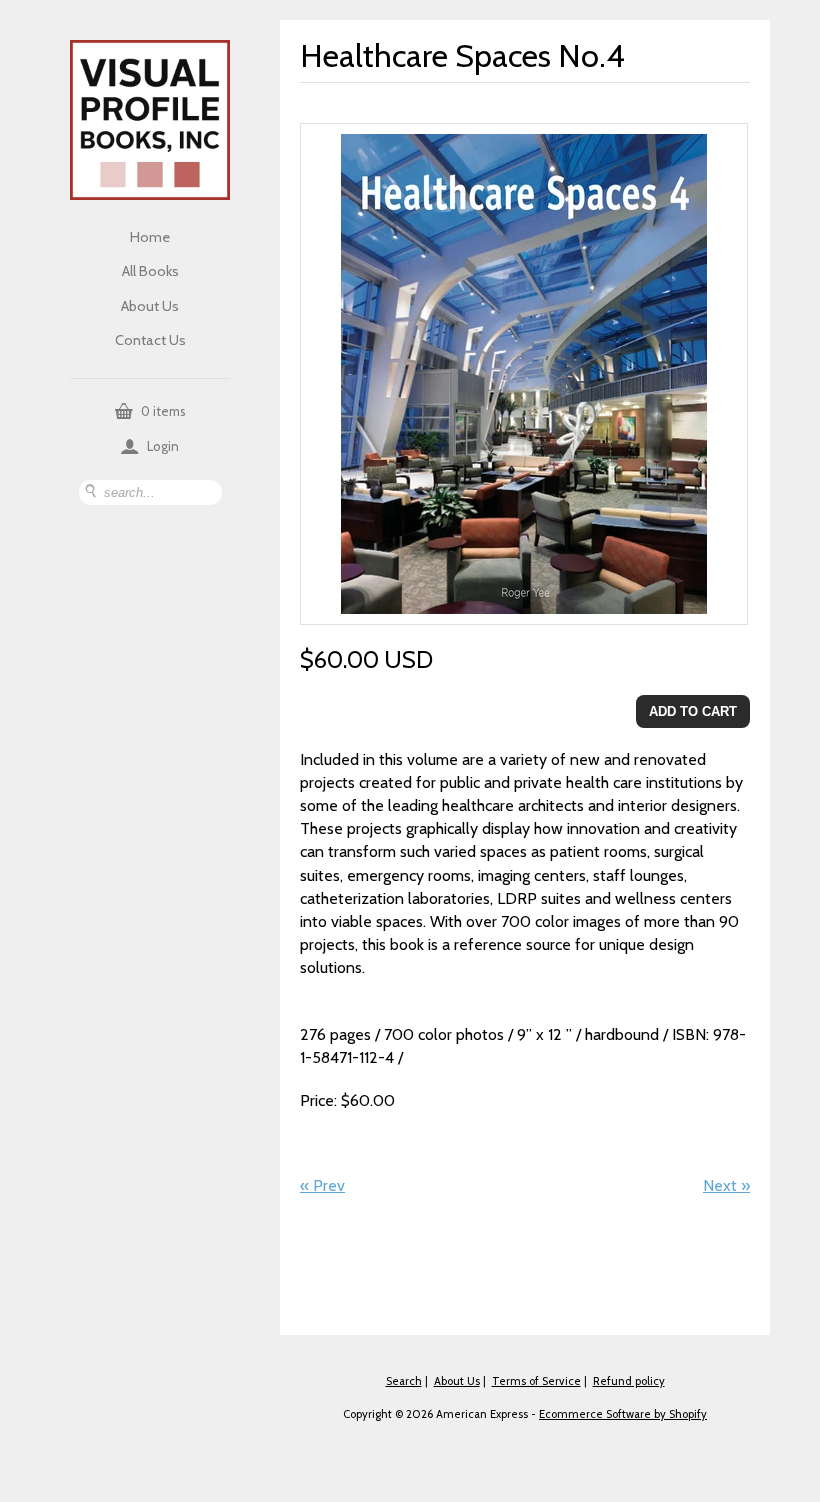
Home (150, 237)
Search (404, 1381)
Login (163, 446)
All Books (150, 271)
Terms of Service (536, 1381)
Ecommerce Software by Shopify (623, 1414)
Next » (726, 1185)
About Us (150, 306)
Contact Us (150, 340)
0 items (163, 411)
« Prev (322, 1185)
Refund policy (629, 1381)
